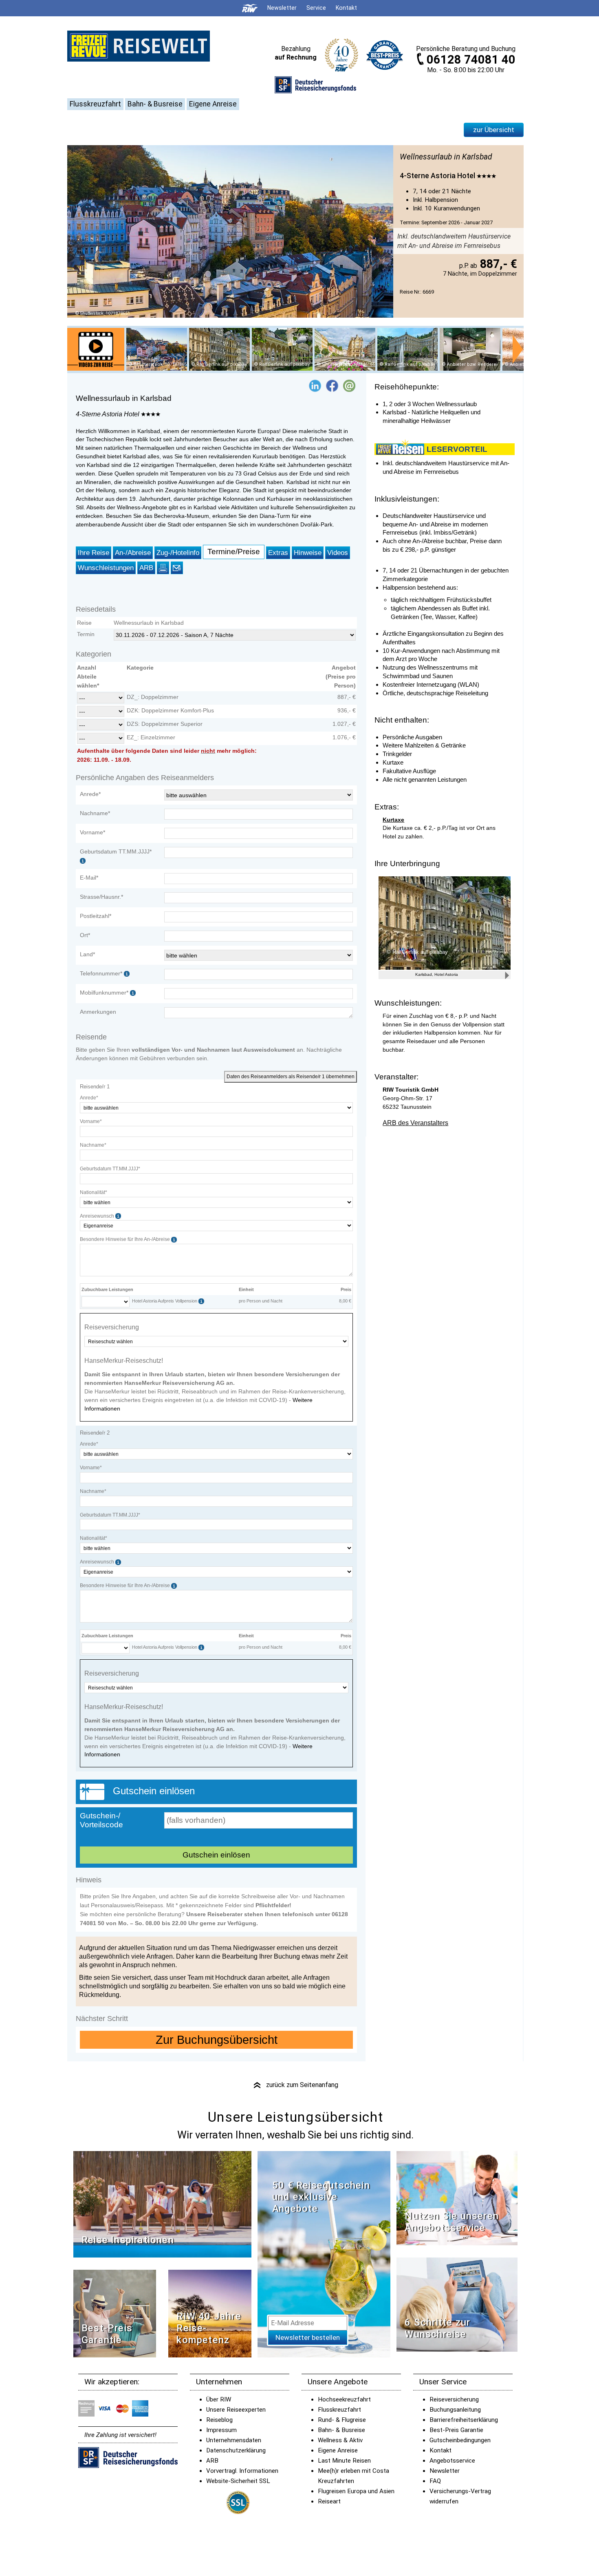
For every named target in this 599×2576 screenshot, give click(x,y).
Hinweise (308, 553)
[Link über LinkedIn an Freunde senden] (315, 385)
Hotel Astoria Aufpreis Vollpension (165, 1301)
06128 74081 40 (471, 60)
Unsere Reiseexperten (236, 2410)
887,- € (497, 264)
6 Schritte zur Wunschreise (437, 2328)
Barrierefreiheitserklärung (464, 2420)
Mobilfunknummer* (104, 993)
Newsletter (445, 2471)
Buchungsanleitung (455, 2410)
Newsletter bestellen (308, 2337)
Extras (278, 553)
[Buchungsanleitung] (457, 2304)
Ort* (85, 935)
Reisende (91, 1037)
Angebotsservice (452, 2461)
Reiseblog (219, 2420)
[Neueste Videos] (162, 2203)
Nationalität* (94, 1192)
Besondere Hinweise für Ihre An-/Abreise (126, 1239)
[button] (349, 385)
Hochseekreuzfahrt (344, 2399)
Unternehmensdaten (234, 2440)
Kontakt (440, 2450)
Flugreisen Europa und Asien (356, 2491)
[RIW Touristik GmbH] (250, 8)
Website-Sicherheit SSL (238, 2481)
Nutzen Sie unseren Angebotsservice (452, 2222)
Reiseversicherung (454, 2399)
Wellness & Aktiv (340, 2440)
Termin (86, 634)
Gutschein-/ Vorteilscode (101, 1820)
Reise (84, 623)
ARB (146, 568)
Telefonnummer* (101, 973)
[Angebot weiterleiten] (177, 568)
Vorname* (92, 832)
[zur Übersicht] (139, 46)
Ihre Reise (94, 553)
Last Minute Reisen (344, 2461)
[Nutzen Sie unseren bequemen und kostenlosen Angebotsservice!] (457, 2197)
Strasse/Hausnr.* (101, 897)
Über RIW (219, 2399)
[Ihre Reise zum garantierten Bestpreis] (385, 53)
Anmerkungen (98, 1012)
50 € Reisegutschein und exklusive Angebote (321, 2197)
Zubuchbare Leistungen (107, 1289)
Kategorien (94, 654)
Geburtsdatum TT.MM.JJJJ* (110, 1169)
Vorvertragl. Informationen (242, 2471)
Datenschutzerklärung (236, 2450)
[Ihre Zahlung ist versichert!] (315, 84)
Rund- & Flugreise (342, 2420)
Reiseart (329, 2501)
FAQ (435, 2481)
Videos (338, 553)
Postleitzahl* (96, 916)
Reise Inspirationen (128, 2240)
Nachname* (95, 813)
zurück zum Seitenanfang (295, 2085)
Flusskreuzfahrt (95, 104)
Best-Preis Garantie (107, 2334)
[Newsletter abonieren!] (324, 2254)
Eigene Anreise (213, 104)
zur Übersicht (494, 130)
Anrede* (90, 794)
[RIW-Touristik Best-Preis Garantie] (115, 2313)
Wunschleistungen (106, 568)
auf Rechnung (296, 57)
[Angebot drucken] (163, 568)
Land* (87, 954)
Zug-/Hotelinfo (178, 553)
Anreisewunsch (98, 1216)
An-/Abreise (133, 553)
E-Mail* (89, 878)
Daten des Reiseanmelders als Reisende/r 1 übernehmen (291, 1077)
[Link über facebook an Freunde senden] (332, 385)
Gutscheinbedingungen (460, 2440)
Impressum (221, 2430)
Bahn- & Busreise (155, 104)
